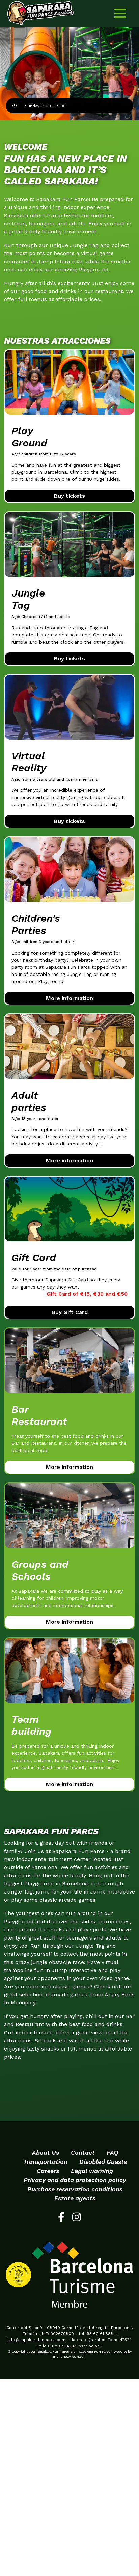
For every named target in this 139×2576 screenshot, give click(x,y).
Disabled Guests (103, 2162)
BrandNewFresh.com (70, 2357)
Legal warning (92, 2171)
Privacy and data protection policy (75, 2180)
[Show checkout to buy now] (69, 382)
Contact (83, 2153)
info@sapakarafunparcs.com (36, 2340)
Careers (48, 2171)
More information (69, 998)
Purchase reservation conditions (75, 2189)
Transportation (45, 2162)
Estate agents (75, 2198)
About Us (46, 2153)
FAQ (112, 2153)
